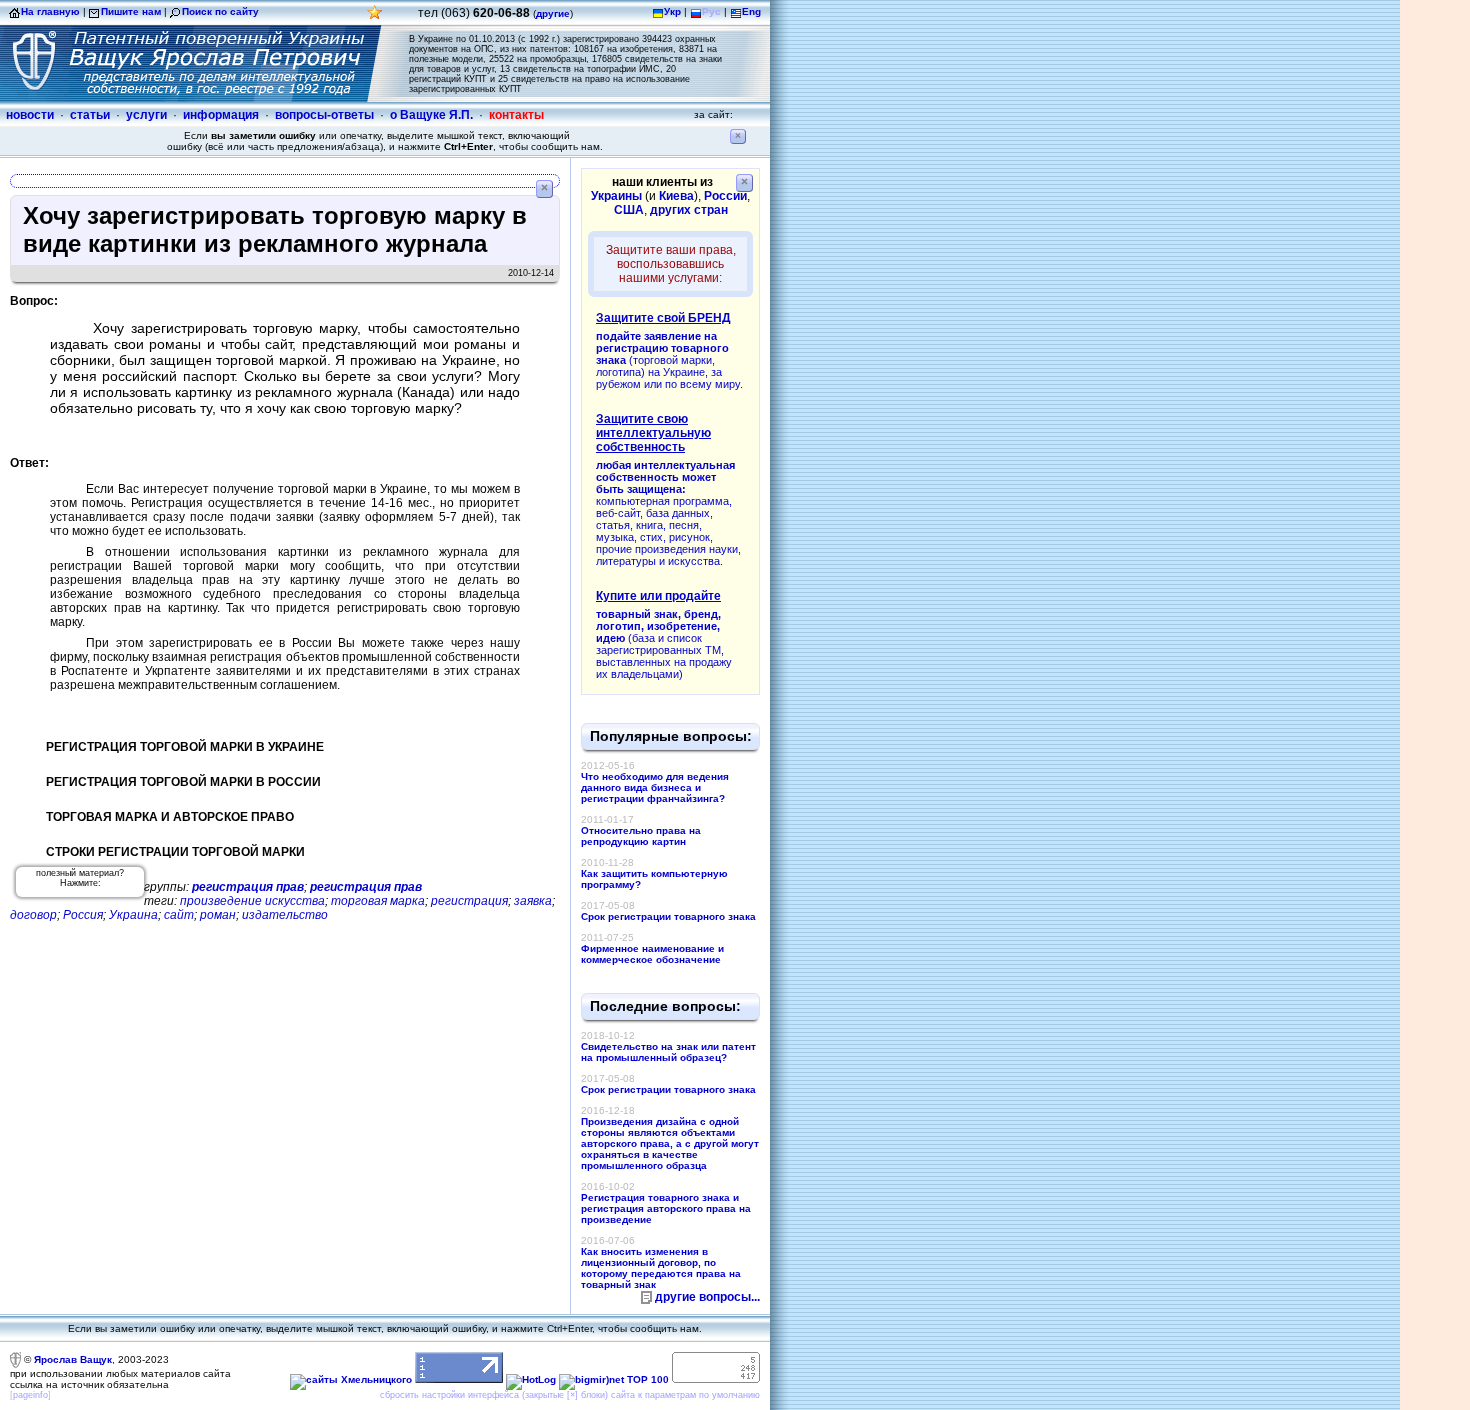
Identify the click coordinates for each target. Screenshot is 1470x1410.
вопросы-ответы (324, 115)
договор (33, 915)
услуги (146, 115)
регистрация (469, 901)
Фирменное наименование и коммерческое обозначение (652, 954)
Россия (83, 915)
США (629, 210)
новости (30, 115)
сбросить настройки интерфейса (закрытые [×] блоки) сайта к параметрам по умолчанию (570, 1395)
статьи (90, 115)
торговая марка (378, 901)
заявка (533, 901)
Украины (616, 196)
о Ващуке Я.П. (431, 115)
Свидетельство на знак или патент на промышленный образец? (668, 1052)
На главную (50, 11)
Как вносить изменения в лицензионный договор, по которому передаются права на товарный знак (661, 1268)
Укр (672, 11)
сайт (179, 915)
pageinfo (30, 1395)
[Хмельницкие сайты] (351, 1379)
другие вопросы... (707, 1297)
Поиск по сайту (220, 11)
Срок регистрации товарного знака (668, 916)
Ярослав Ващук (73, 1359)
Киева (676, 196)
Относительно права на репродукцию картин (641, 836)
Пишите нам (131, 11)
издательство (285, 915)
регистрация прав (248, 887)
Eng (751, 11)
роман (218, 915)
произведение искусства (252, 901)
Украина (133, 915)
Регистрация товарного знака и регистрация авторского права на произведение (666, 1208)
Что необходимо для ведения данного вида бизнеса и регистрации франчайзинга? (655, 787)
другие (553, 13)
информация (221, 115)
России (725, 196)
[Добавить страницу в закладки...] (375, 17)
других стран (689, 210)
